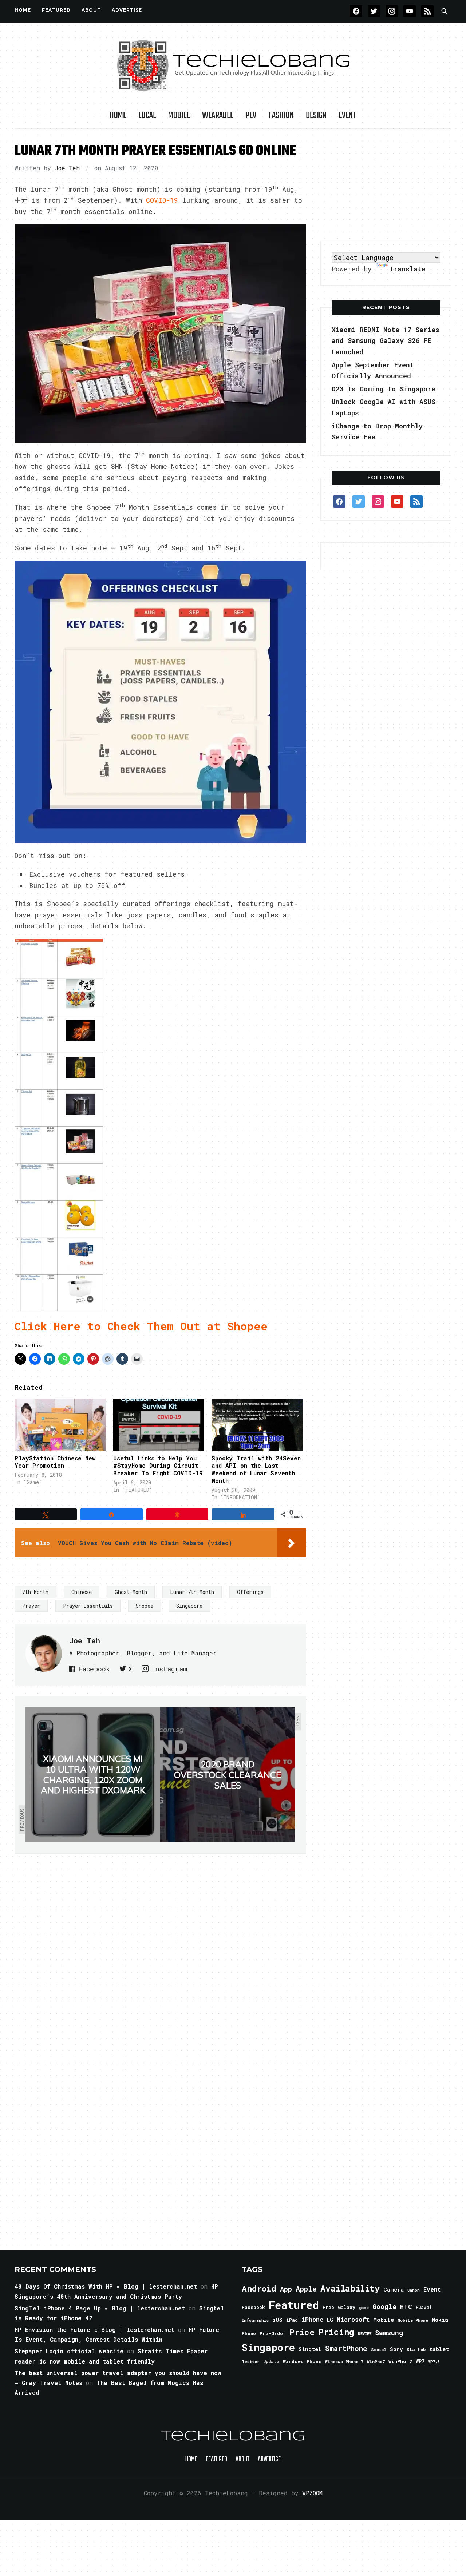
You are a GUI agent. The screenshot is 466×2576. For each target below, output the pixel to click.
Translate (407, 269)
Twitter (251, 2362)
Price (302, 2332)
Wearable (218, 116)
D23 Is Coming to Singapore (384, 389)
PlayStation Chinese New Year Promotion (55, 1462)
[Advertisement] (386, 185)
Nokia (440, 2320)
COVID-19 (162, 200)
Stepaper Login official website (69, 2351)
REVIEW (365, 2334)
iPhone (312, 2319)
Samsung (389, 2333)
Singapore (189, 1606)
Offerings (250, 1592)
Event (347, 116)
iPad (292, 2320)
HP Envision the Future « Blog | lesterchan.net (94, 2330)
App (286, 2289)
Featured (294, 2305)
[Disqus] (160, 1956)
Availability (350, 2288)
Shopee (145, 1606)
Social (379, 2350)
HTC (406, 2307)
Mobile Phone (413, 2320)
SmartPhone (346, 2348)
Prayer (31, 1606)
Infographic (255, 2320)
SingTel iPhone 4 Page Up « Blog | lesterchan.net (100, 2308)
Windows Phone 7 (344, 2362)
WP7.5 (434, 2362)
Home (23, 10)
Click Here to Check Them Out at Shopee (141, 1326)
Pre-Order (273, 2333)
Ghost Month (131, 1592)
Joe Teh (67, 168)
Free (328, 2307)
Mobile (179, 116)
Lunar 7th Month (192, 1592)
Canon (414, 2290)
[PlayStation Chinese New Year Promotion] (60, 1425)
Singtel (310, 2349)
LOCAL (147, 116)
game (364, 2307)
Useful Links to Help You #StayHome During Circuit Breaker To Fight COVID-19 (158, 1466)
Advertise (127, 10)
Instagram (169, 1669)
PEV (251, 116)
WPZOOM (312, 2493)
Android (259, 2288)
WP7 (420, 2361)
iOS (277, 2320)
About (91, 10)
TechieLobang (233, 2436)
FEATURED (56, 10)
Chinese (82, 1592)
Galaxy (347, 2307)
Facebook (94, 1669)
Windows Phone (302, 2361)
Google (384, 2306)
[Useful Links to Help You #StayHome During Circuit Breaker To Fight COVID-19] (159, 1425)
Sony (396, 2349)
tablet (439, 2349)
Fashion (281, 116)
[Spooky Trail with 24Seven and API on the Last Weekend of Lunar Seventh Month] (257, 1425)
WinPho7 (376, 2362)
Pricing (336, 2332)
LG (330, 2320)
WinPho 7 (400, 2361)
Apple (306, 2289)
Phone (249, 2333)
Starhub (416, 2349)
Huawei (424, 2307)
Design (316, 116)
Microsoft (353, 2320)
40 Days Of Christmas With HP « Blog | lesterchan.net (106, 2286)
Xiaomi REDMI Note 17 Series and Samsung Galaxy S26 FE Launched (386, 341)
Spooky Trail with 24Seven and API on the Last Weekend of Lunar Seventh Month (256, 1469)
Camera (394, 2289)
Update (271, 2362)
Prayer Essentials (88, 1606)
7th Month (35, 1592)
